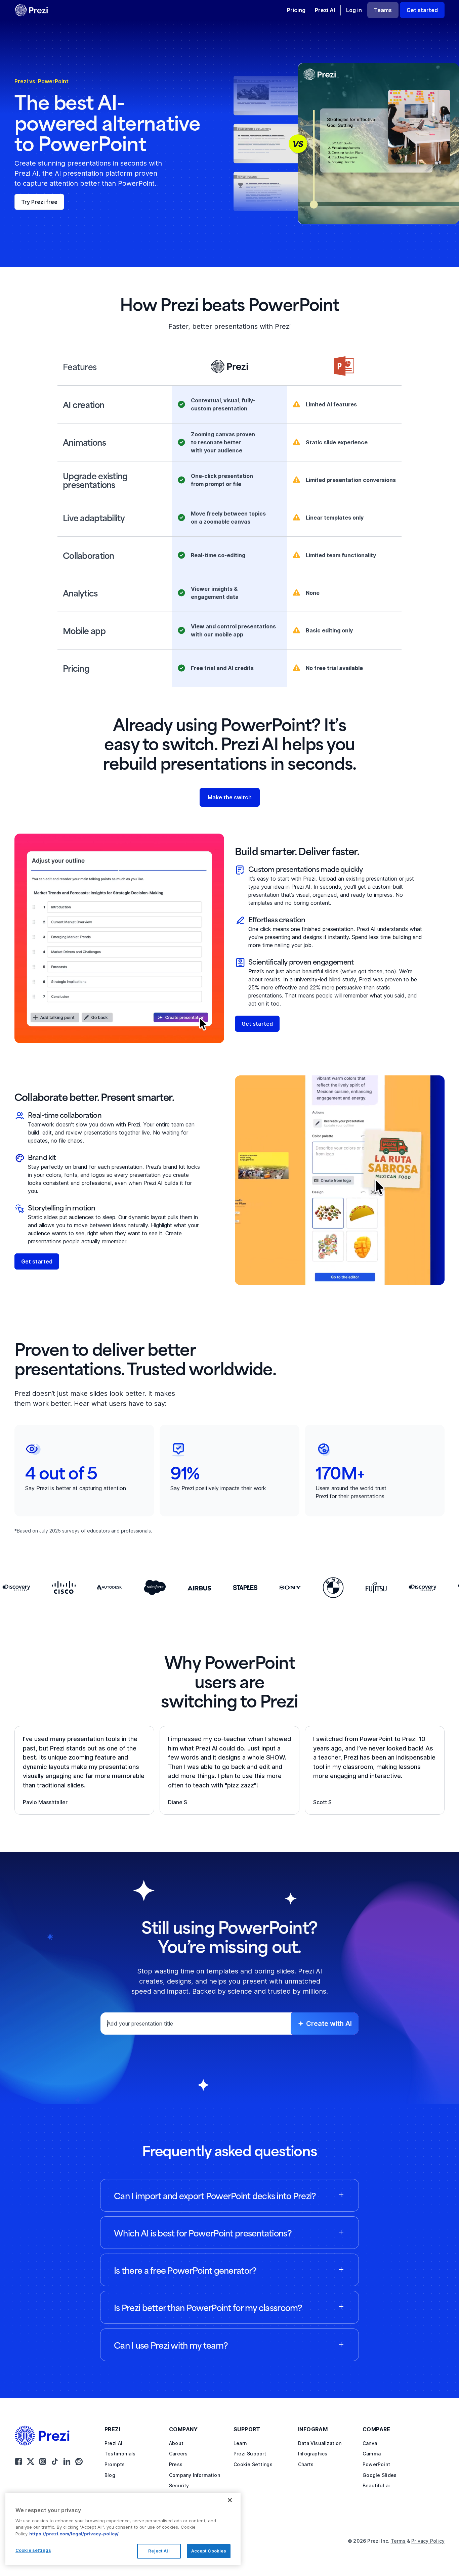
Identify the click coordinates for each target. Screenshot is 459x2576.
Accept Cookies (209, 2551)
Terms (398, 2541)
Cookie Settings (253, 2464)
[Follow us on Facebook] (18, 2461)
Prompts (115, 2464)
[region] (123, 2529)
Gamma (372, 2454)
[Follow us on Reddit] (79, 2461)
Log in (354, 10)
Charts (306, 2464)
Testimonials (120, 2454)
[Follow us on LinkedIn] (67, 2461)
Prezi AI (325, 10)
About (176, 2443)
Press (176, 2464)
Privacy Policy (428, 2541)
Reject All (159, 2551)
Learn (240, 2443)
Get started (422, 10)
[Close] (230, 2500)
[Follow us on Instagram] (43, 2461)
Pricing (296, 10)
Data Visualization (320, 2443)
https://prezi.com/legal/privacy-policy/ (74, 2534)
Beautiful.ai (376, 2485)
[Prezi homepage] (31, 10)
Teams (383, 10)
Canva (370, 2443)
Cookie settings (33, 2550)
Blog (110, 2475)
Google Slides (380, 2475)
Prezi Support (250, 2454)
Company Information (195, 2475)
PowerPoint (376, 2464)
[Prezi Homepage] (45, 2436)
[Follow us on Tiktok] (55, 2461)
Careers (178, 2454)
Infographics (313, 2454)
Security (179, 2485)
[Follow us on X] (31, 2461)
